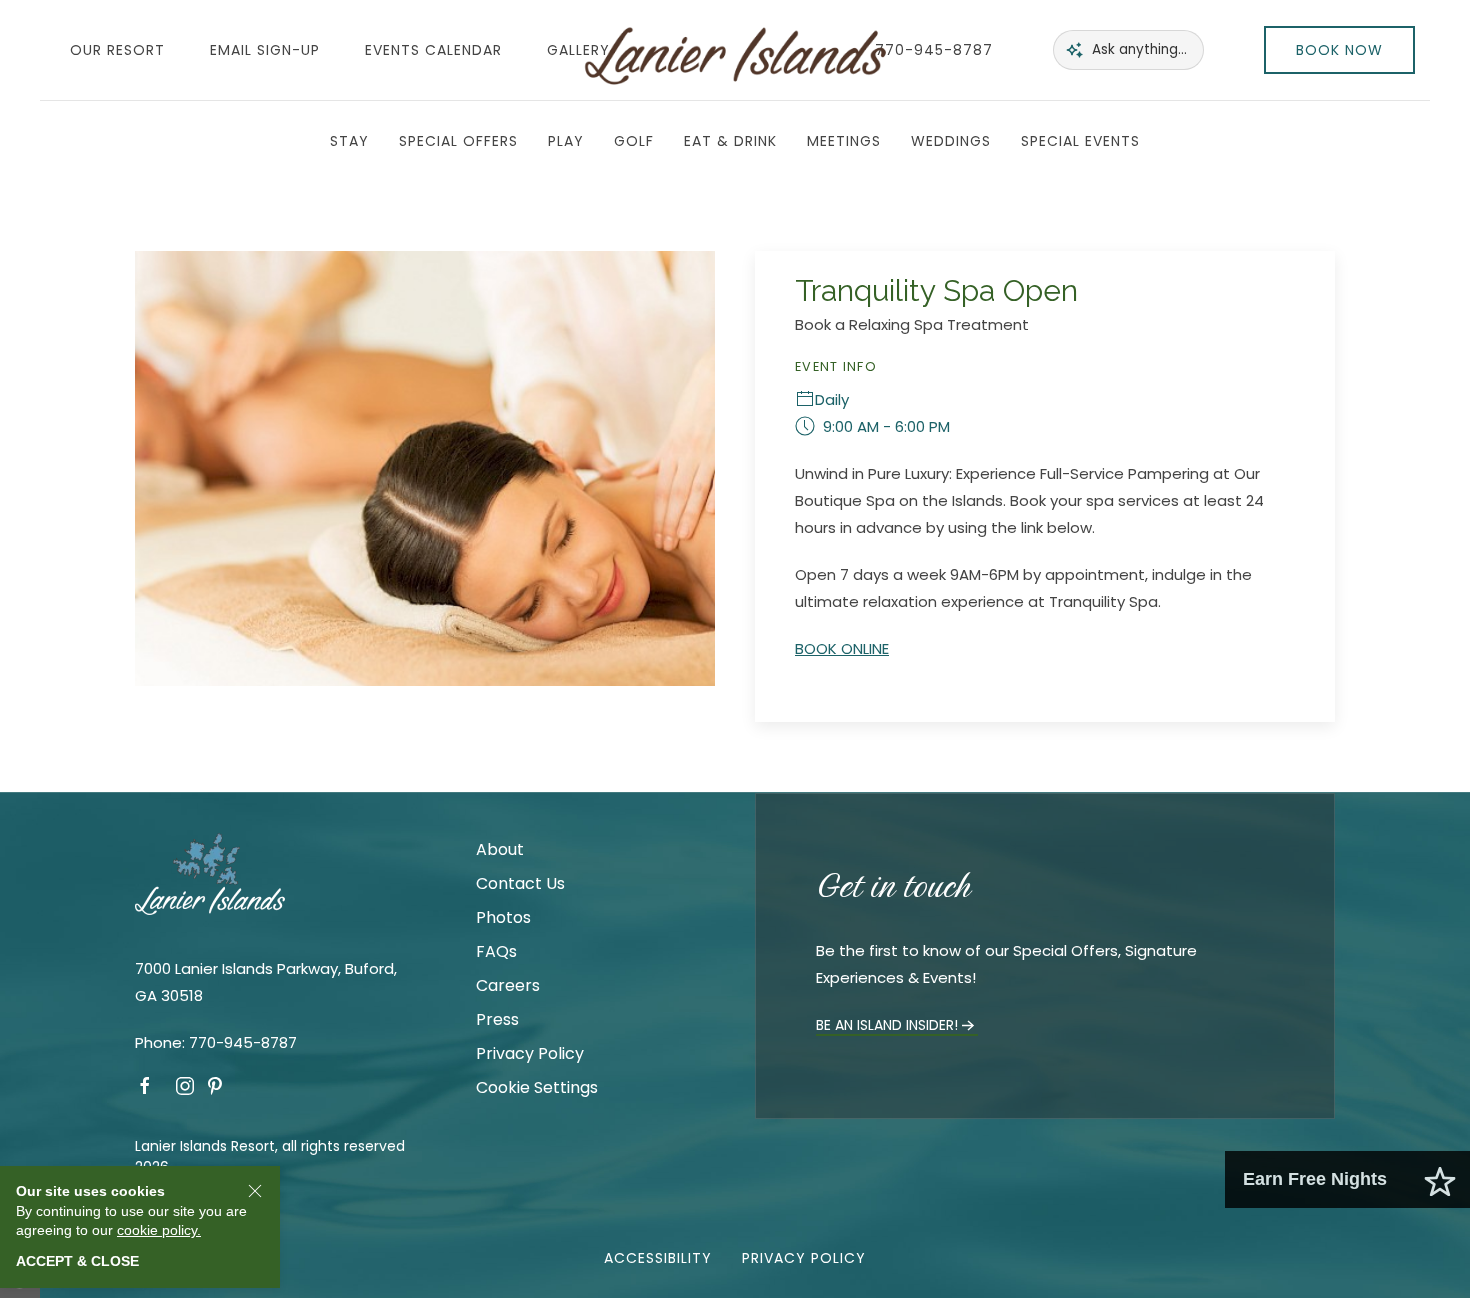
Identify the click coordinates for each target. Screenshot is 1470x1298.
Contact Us (520, 883)
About (500, 849)
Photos (503, 917)
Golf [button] (634, 141)
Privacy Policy (530, 1053)
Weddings (951, 141)
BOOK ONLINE (842, 648)
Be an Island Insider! (887, 1025)
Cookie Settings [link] (537, 1087)
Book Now (1339, 50)
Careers (508, 985)
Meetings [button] (844, 141)
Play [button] (566, 141)
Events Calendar (433, 50)
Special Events (1080, 141)
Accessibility (658, 1258)
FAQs (496, 951)
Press (497, 1019)
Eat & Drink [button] (730, 141)
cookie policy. (159, 1230)
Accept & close (77, 1261)
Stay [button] (349, 141)
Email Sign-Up (265, 50)
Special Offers (458, 141)
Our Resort (117, 50)
